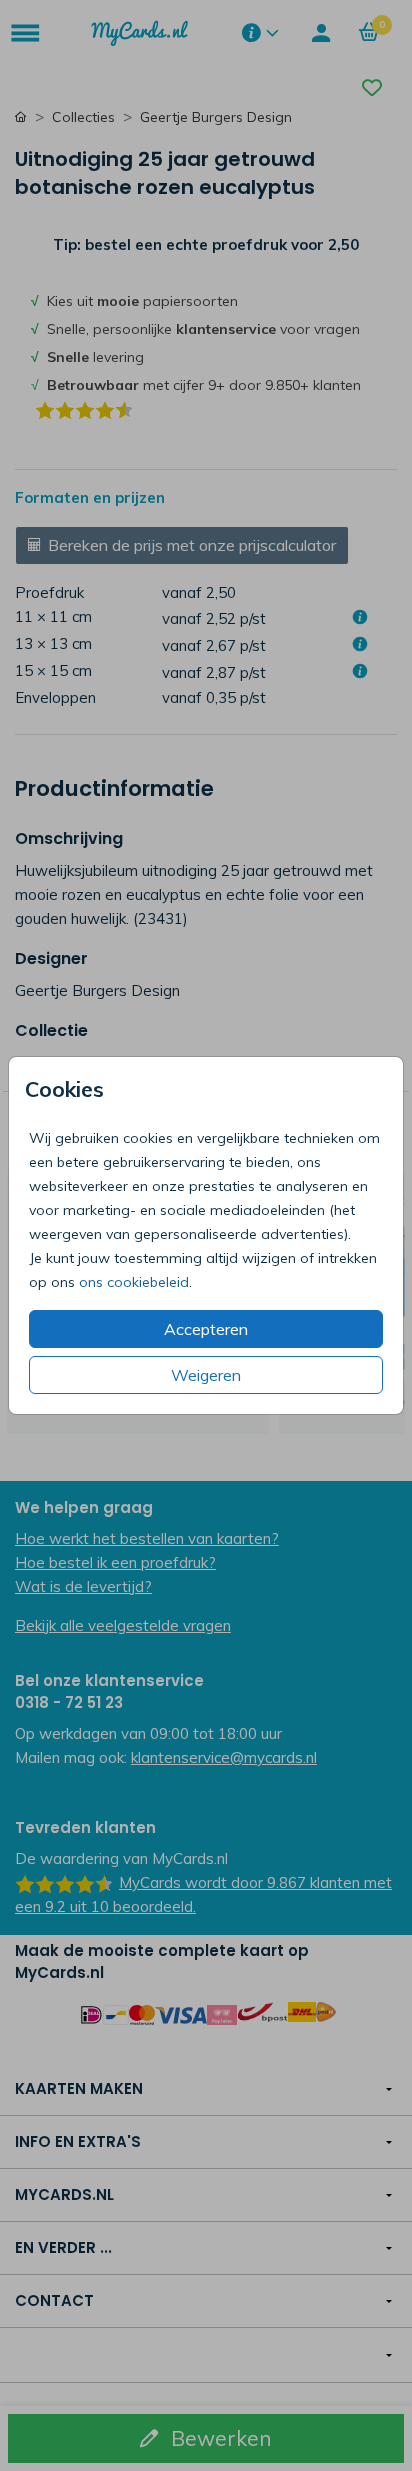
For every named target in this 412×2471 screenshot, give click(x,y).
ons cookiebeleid (134, 1282)
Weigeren (206, 1375)
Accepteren (206, 1329)
